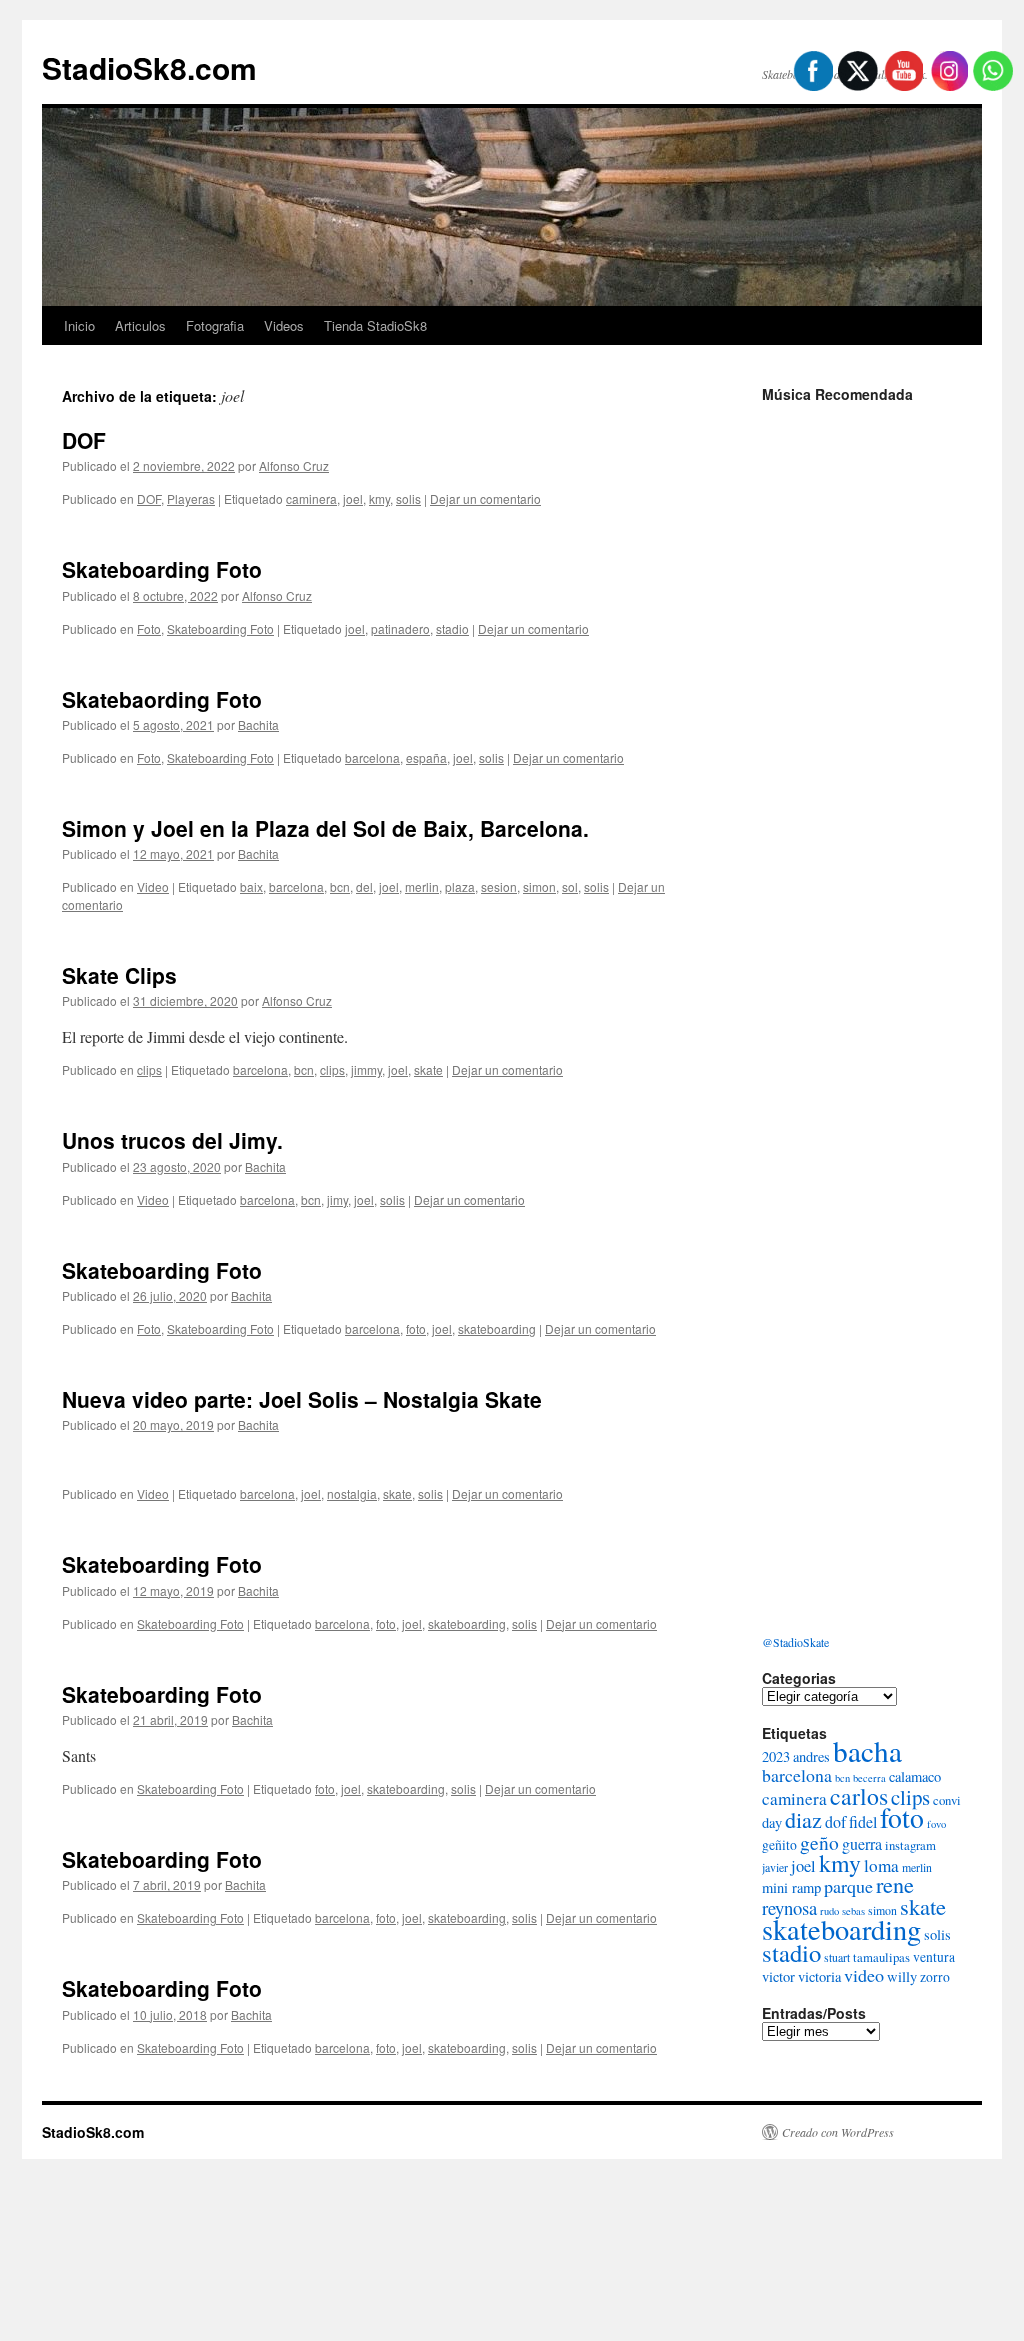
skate (428, 1069)
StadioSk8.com (149, 67)
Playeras (191, 498)
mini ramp (791, 1887)
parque (848, 1886)
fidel (863, 1821)
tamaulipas (881, 1957)
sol (570, 886)
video (864, 1975)
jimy (337, 1199)
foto (416, 1328)
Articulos (140, 325)
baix (251, 886)
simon (539, 886)
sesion (499, 886)
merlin (422, 886)
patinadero (400, 628)
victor (778, 1976)
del (364, 886)
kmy (379, 498)
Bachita (258, 724)
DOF (84, 440)
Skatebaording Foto (162, 699)
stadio (452, 628)
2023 (776, 1756)
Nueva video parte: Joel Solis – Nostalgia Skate (302, 1399)
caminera (311, 498)
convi (947, 1800)
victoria (819, 1976)
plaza (460, 886)
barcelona (372, 757)
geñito (779, 1845)
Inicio (79, 325)
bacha (867, 1750)
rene (895, 1884)
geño (819, 1842)
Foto (149, 628)
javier (775, 1867)
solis (408, 498)
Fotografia (215, 325)
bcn (340, 886)
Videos (284, 325)
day (772, 1822)
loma (881, 1865)
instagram (910, 1845)
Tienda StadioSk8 (375, 325)
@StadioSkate (795, 1642)
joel (353, 498)
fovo (936, 1824)
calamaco (915, 1776)
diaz (803, 1819)
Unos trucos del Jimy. (172, 1140)
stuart (837, 1957)
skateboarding (497, 1328)
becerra (869, 1778)
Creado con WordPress (838, 2132)
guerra (862, 1843)
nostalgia (352, 1493)
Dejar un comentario (485, 498)
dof (835, 1821)
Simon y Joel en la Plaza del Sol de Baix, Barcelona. (325, 828)
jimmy (366, 1069)
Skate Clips (119, 975)
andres (811, 1756)
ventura (934, 1957)
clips (149, 1069)
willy (902, 1976)
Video (153, 886)
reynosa (789, 1907)
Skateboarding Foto (162, 569)
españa (426, 757)
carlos (859, 1796)
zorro (935, 1977)
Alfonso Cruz (294, 465)
